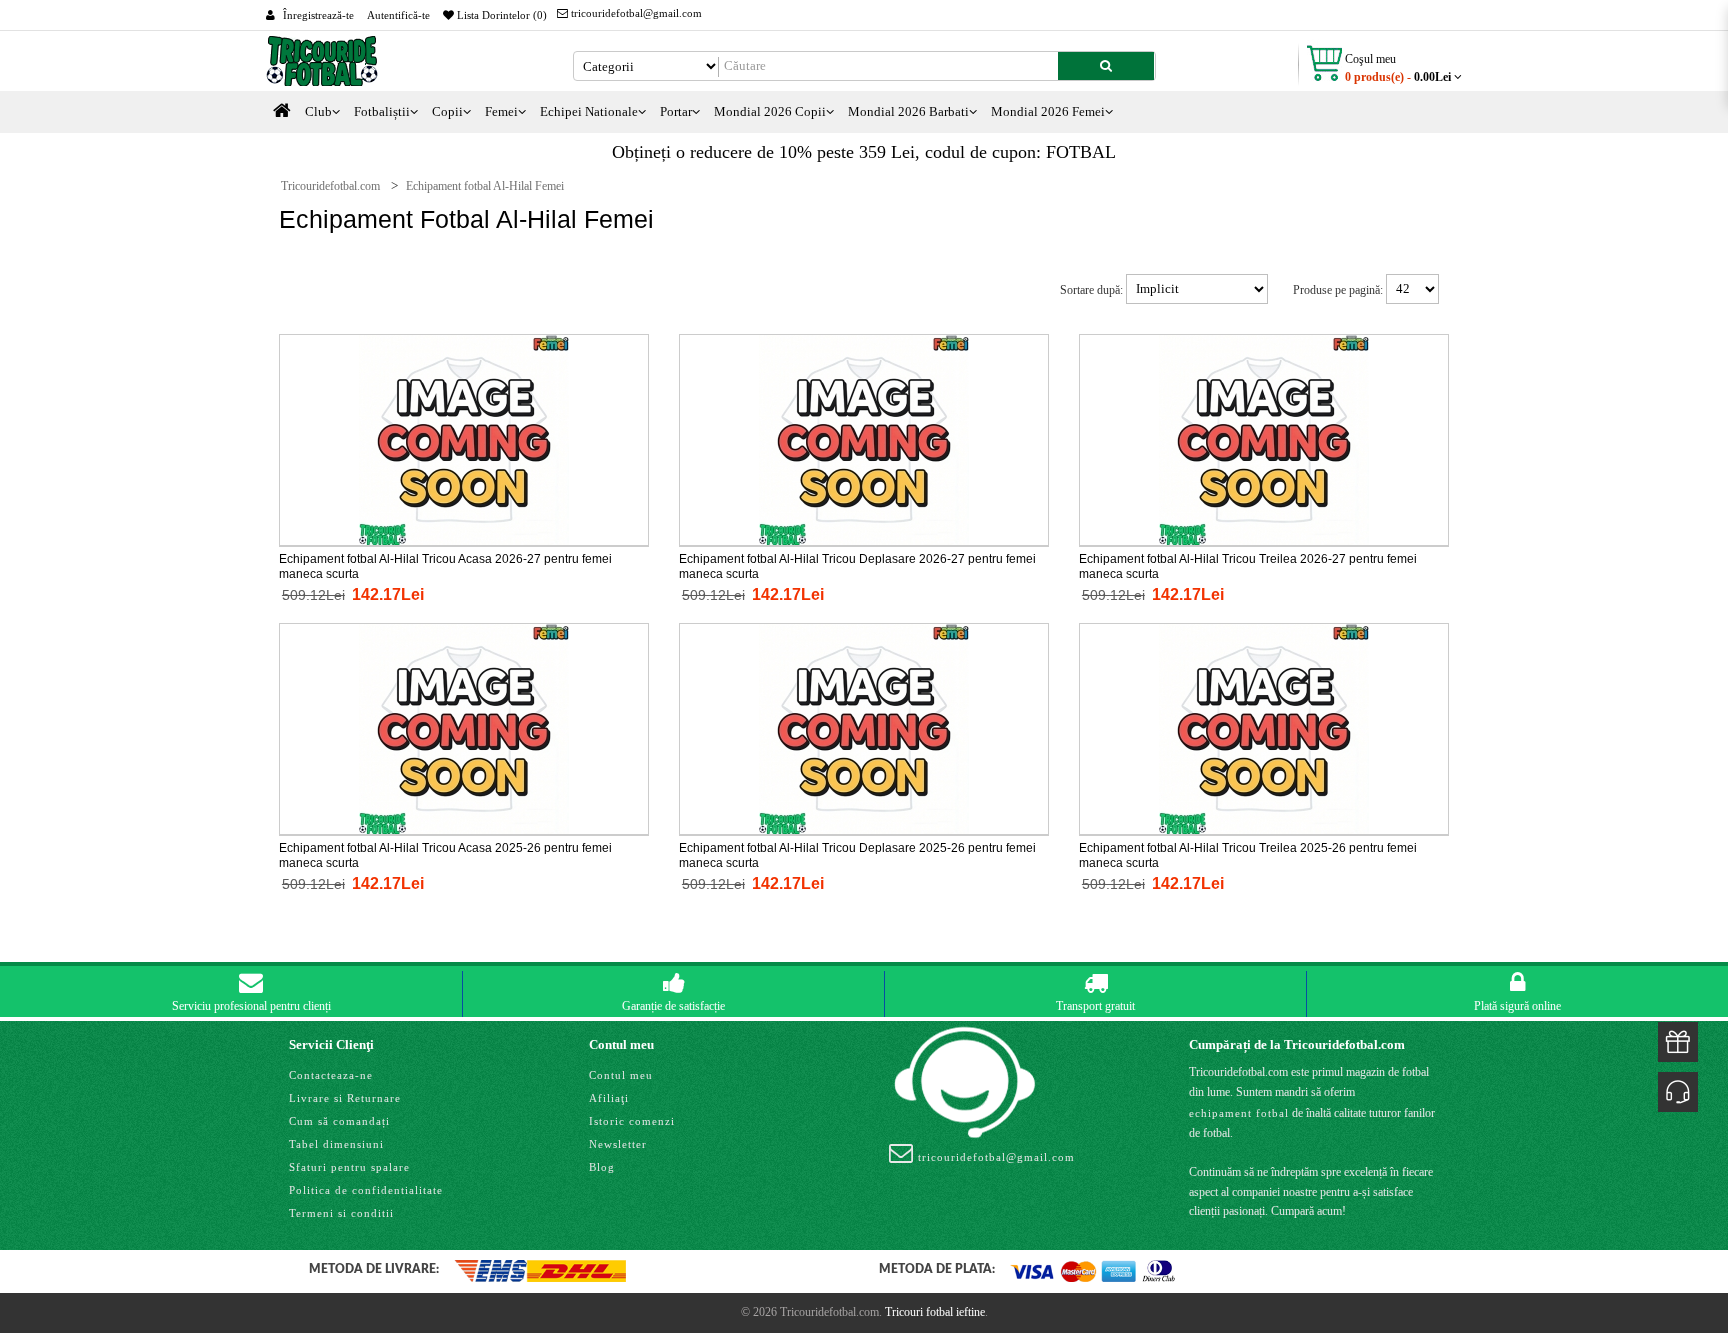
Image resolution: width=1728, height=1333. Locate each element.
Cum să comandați (339, 1121)
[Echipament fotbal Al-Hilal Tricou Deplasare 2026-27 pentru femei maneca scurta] (864, 439)
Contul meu (621, 1075)
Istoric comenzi (632, 1121)
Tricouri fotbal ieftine (935, 1312)
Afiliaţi (609, 1098)
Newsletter (618, 1144)
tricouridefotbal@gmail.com (635, 13)
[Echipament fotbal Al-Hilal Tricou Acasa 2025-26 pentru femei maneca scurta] (464, 728)
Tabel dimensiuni (336, 1144)
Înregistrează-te (318, 15)
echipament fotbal (1239, 1113)
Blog (602, 1167)
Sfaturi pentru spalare (349, 1167)
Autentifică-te (398, 15)
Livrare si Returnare (345, 1098)
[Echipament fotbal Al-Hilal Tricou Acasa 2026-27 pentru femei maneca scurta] (464, 439)
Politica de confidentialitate (366, 1190)
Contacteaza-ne (331, 1075)
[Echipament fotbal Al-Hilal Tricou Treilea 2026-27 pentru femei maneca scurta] (1264, 439)
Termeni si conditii (341, 1213)
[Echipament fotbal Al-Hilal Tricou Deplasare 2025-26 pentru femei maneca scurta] (864, 728)
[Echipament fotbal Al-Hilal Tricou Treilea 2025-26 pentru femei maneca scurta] (1264, 728)
